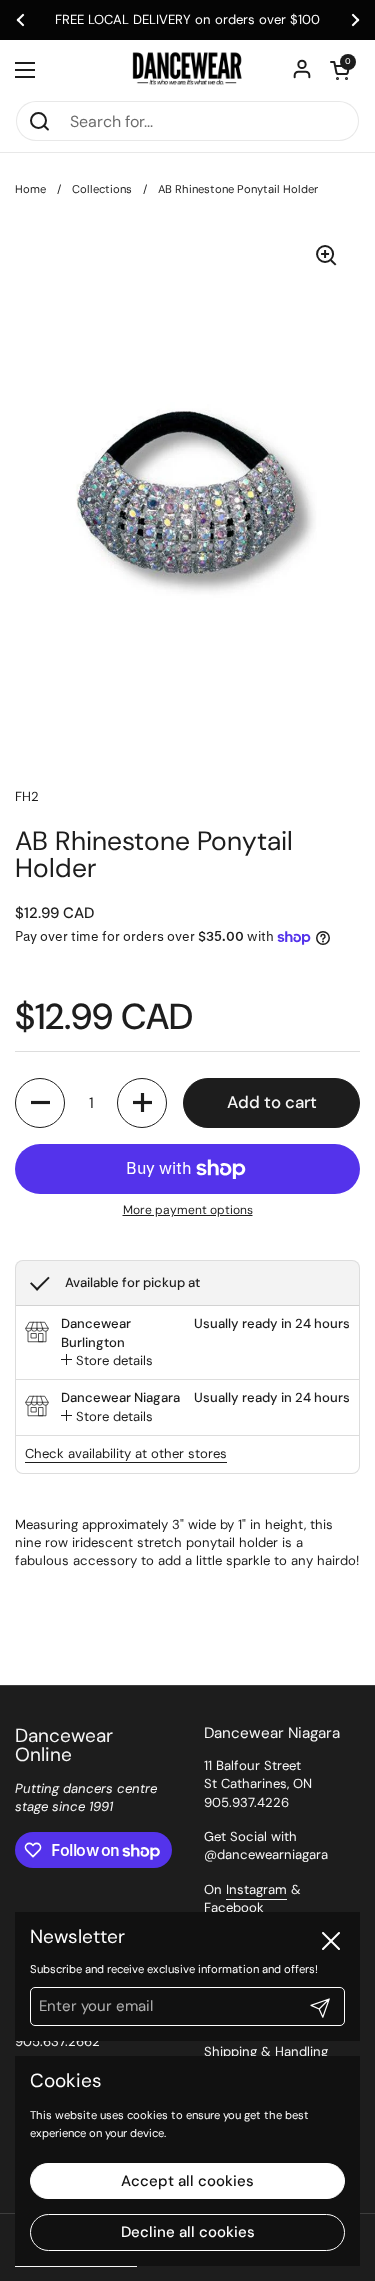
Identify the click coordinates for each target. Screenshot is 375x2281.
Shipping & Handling (266, 2051)
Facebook (234, 1907)
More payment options (188, 1210)
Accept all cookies (187, 2181)
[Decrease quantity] (40, 1103)
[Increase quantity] (142, 1103)
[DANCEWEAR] (187, 70)
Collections (102, 189)
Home (30, 189)
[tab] (107, 1361)
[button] (340, 70)
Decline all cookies (188, 2232)
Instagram (256, 1889)
